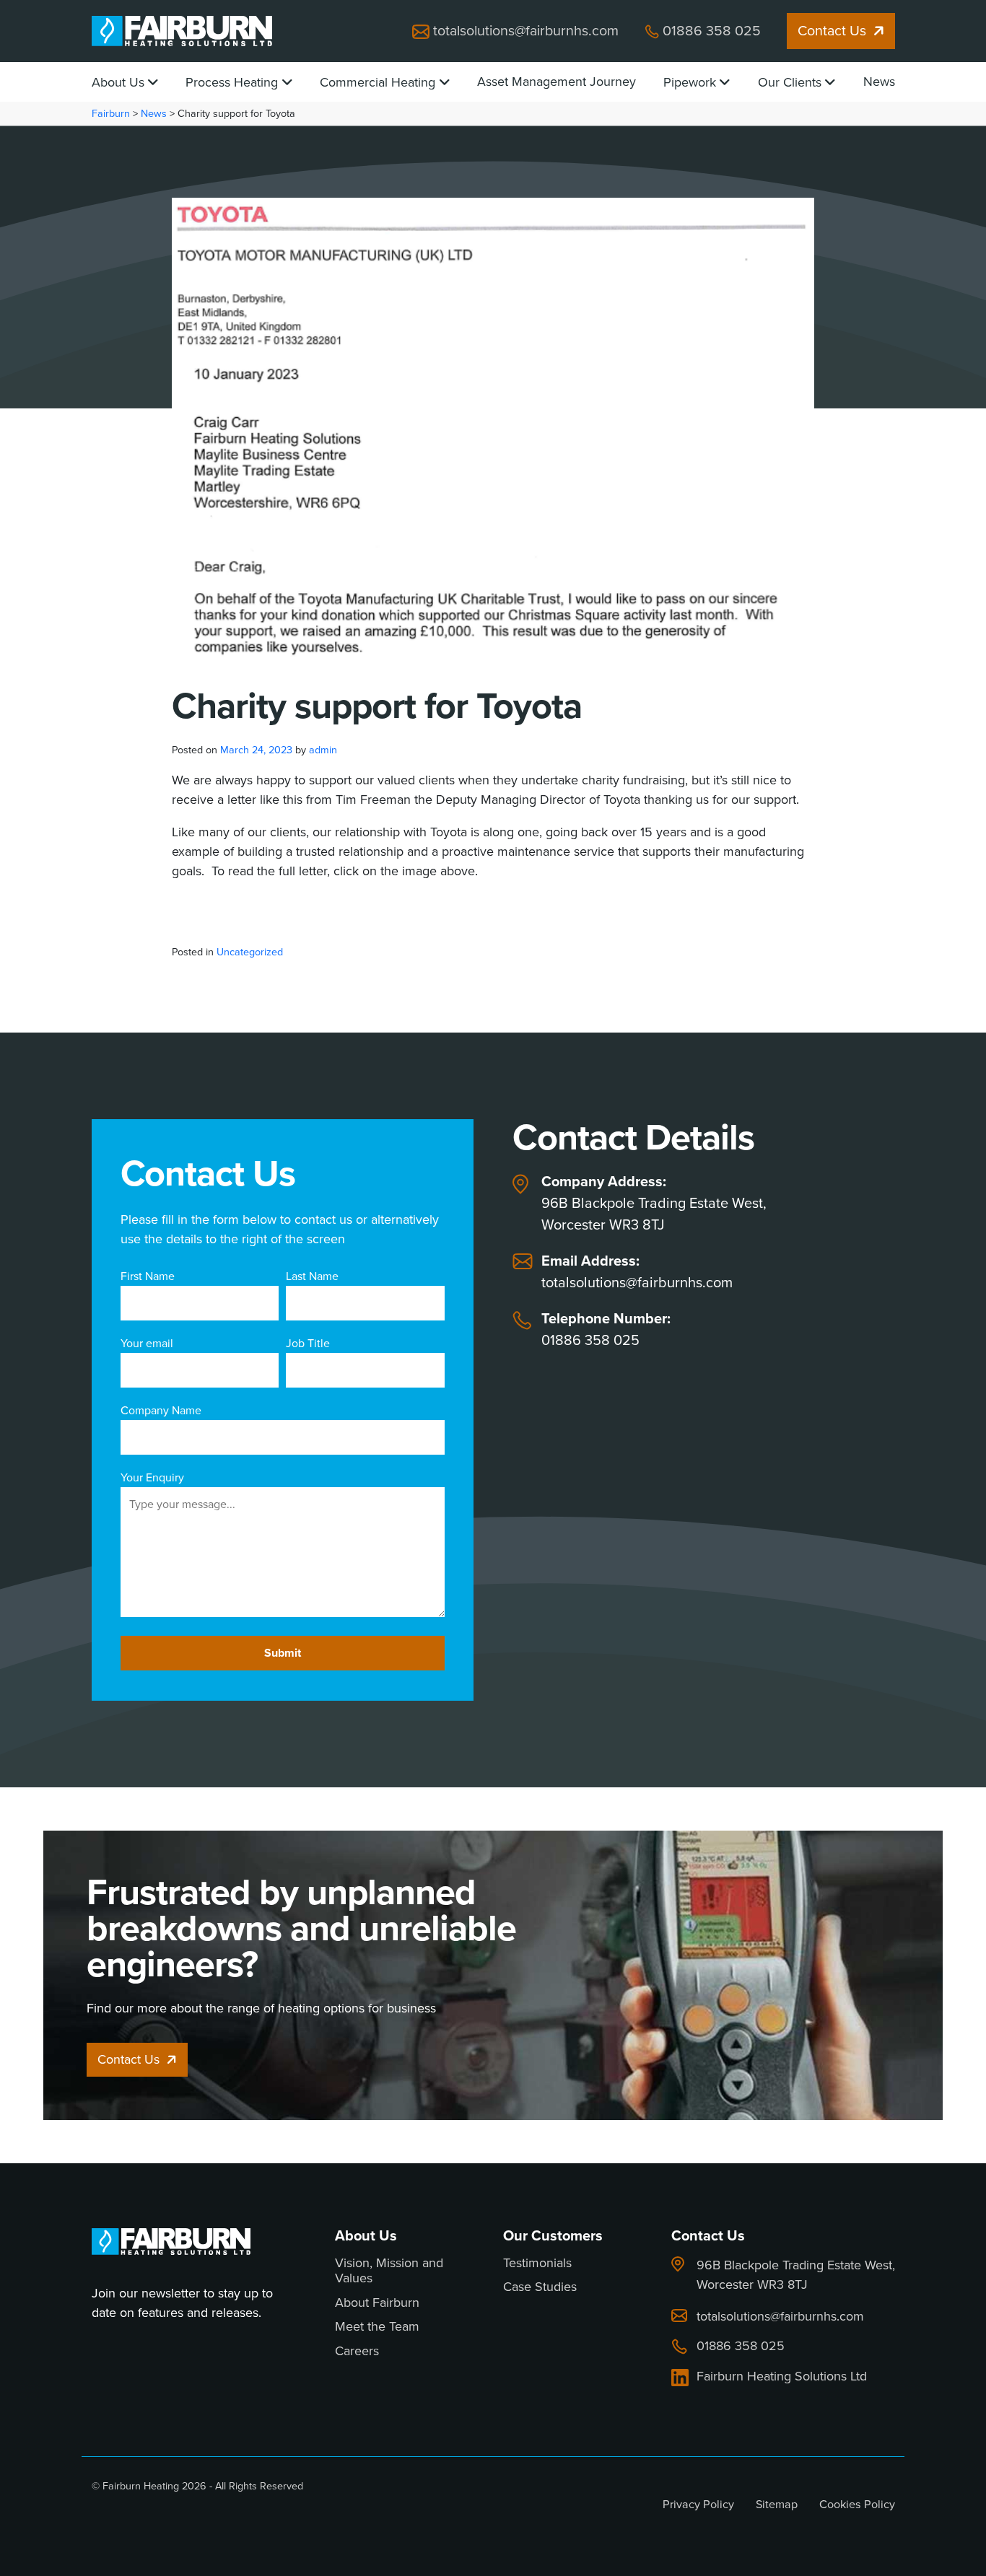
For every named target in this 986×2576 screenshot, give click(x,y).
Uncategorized (250, 952)
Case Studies (540, 2287)
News (879, 82)
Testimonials (537, 2264)
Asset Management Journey (557, 82)
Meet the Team (377, 2327)
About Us (118, 82)
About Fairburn (377, 2303)
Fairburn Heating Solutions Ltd (782, 2377)
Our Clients (790, 82)
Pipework (690, 82)
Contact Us (832, 31)
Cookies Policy (857, 2504)
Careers (357, 2352)
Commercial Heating (378, 82)
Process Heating (232, 82)
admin (323, 750)
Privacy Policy (698, 2504)
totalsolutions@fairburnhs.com (526, 31)
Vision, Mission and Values (389, 2271)
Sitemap (777, 2504)
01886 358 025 (712, 31)
